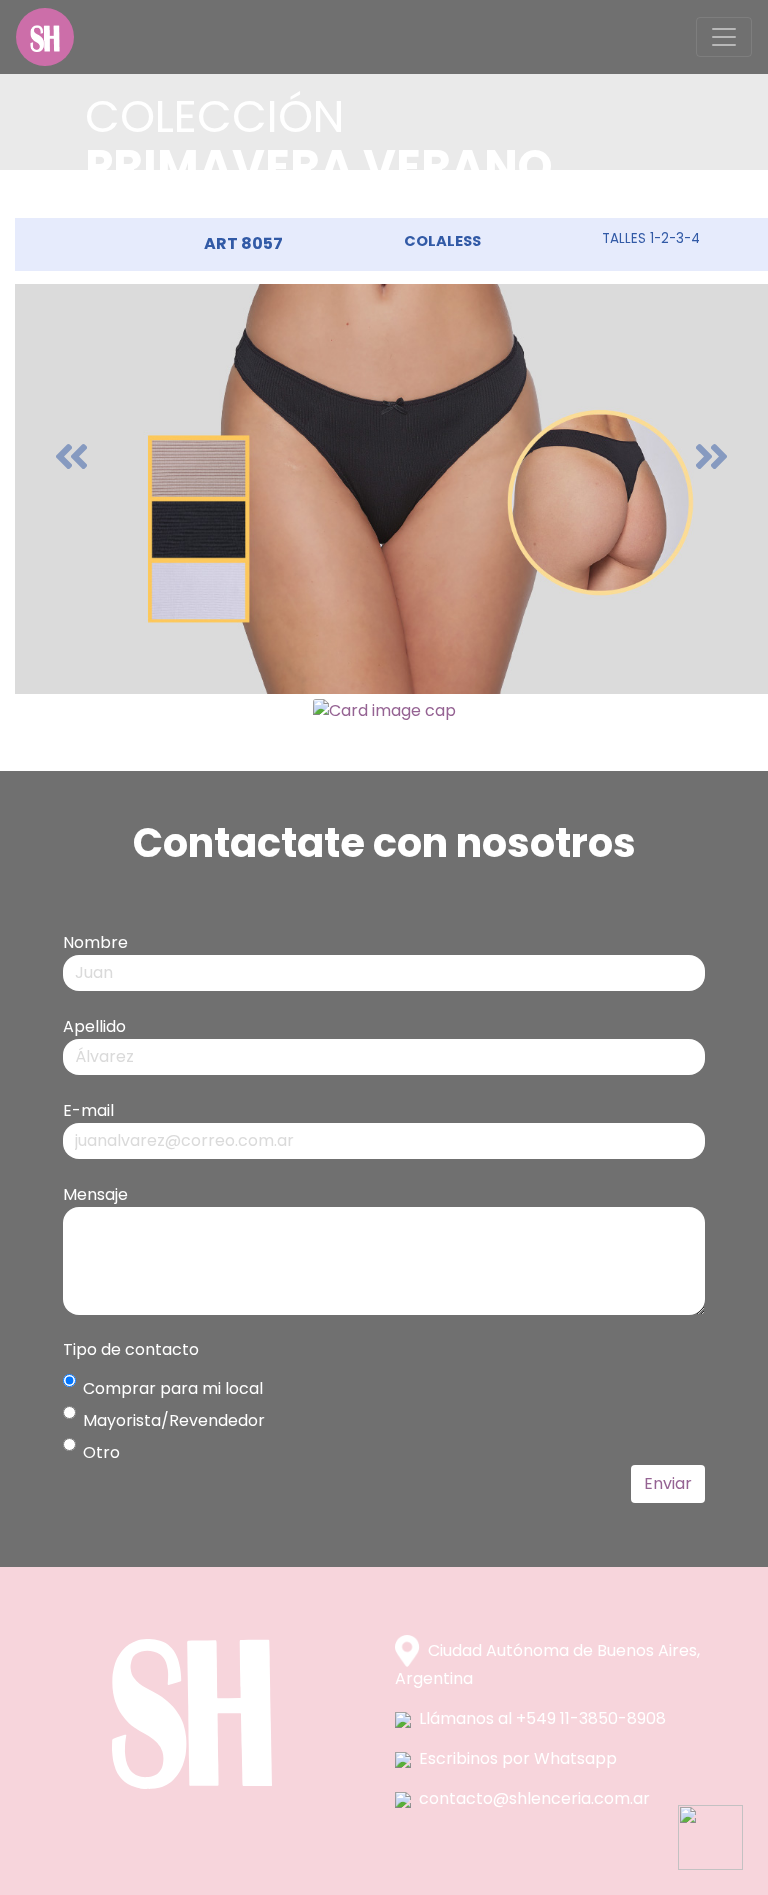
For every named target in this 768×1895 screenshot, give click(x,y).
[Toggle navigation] (724, 37)
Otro (101, 1452)
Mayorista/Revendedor (174, 1420)
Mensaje (95, 1194)
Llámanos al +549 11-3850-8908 (542, 1718)
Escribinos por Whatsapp (518, 1758)
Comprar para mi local (173, 1388)
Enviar (668, 1483)
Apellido (94, 1026)
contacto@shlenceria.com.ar (534, 1798)
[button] (71, 456)
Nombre (95, 942)
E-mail (88, 1110)
